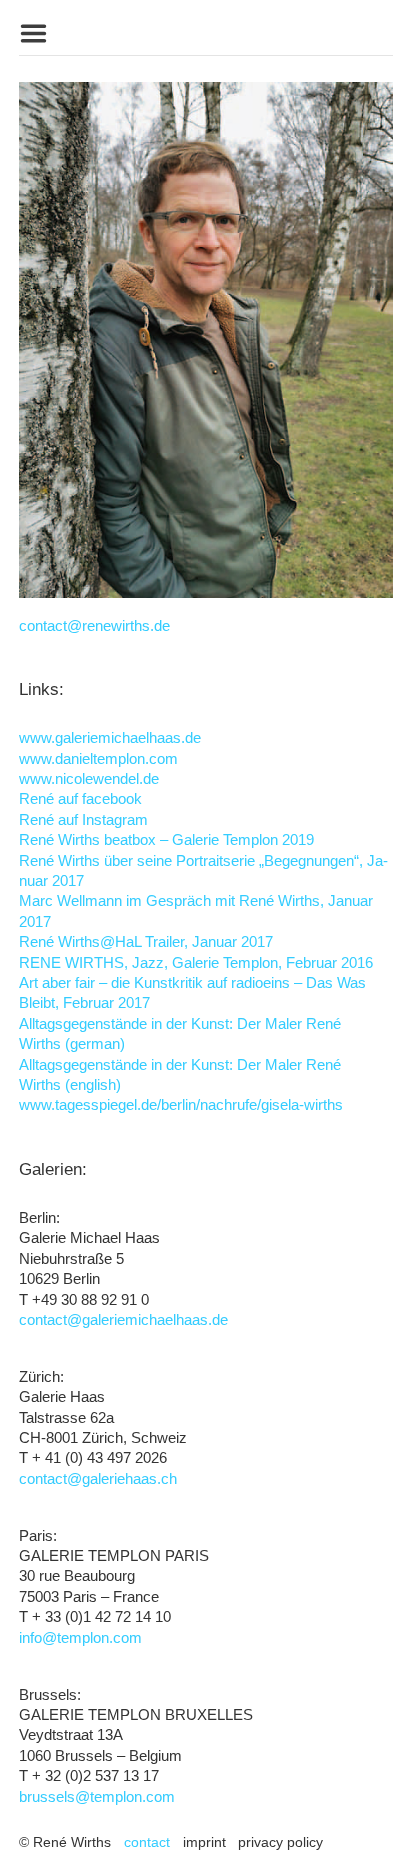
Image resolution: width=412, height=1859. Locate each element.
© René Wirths (65, 1842)
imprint (204, 1842)
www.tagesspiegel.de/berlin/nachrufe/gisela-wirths (181, 1105)
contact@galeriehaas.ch (98, 1479)
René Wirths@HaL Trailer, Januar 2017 (146, 942)
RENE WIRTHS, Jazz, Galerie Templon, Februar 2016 (196, 963)
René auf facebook (80, 799)
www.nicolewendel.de (89, 779)
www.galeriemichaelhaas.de (110, 738)
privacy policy (280, 1842)
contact (147, 1842)
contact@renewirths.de (94, 626)
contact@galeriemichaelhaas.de (123, 1320)
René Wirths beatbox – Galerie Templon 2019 (166, 840)
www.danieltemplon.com (98, 759)
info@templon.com (80, 1638)
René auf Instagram (83, 820)
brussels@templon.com (97, 1797)
